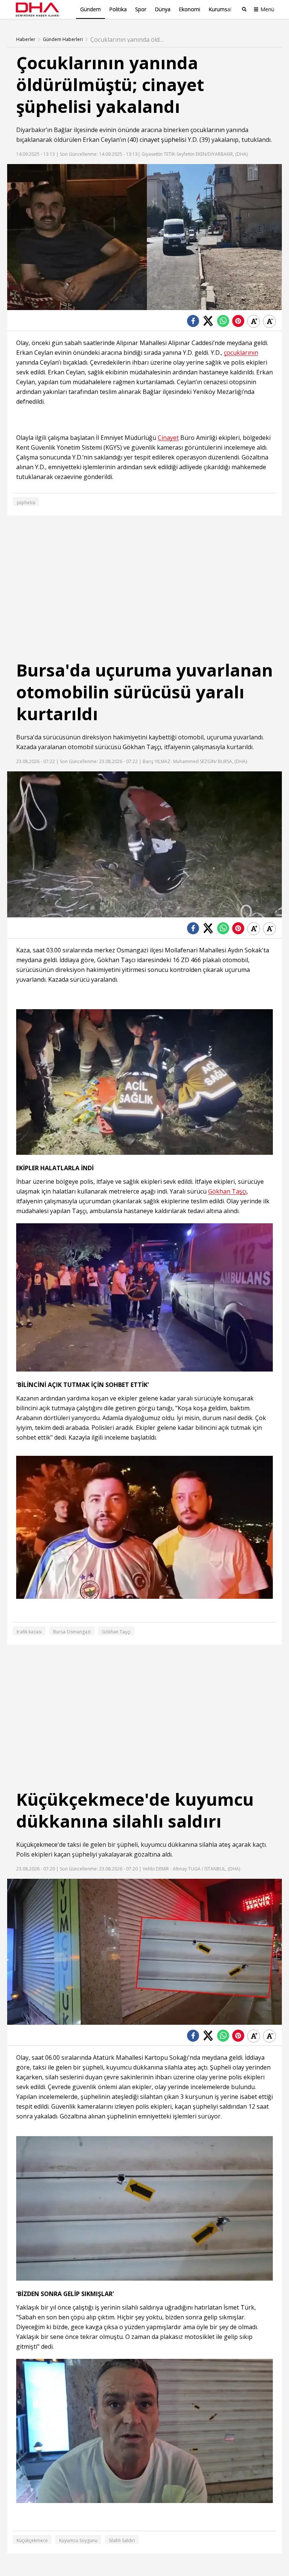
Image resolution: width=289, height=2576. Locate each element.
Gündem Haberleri (63, 40)
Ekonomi (189, 9)
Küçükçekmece (37, 1845)
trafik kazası (29, 1632)
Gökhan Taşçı (142, 747)
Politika (118, 9)
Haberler (26, 40)
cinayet (150, 140)
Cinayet (168, 438)
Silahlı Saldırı (122, 2540)
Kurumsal (220, 9)
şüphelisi (174, 140)
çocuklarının (208, 130)
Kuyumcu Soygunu (78, 2540)
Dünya (163, 9)
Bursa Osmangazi (72, 1632)
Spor (141, 9)
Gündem (91, 9)
